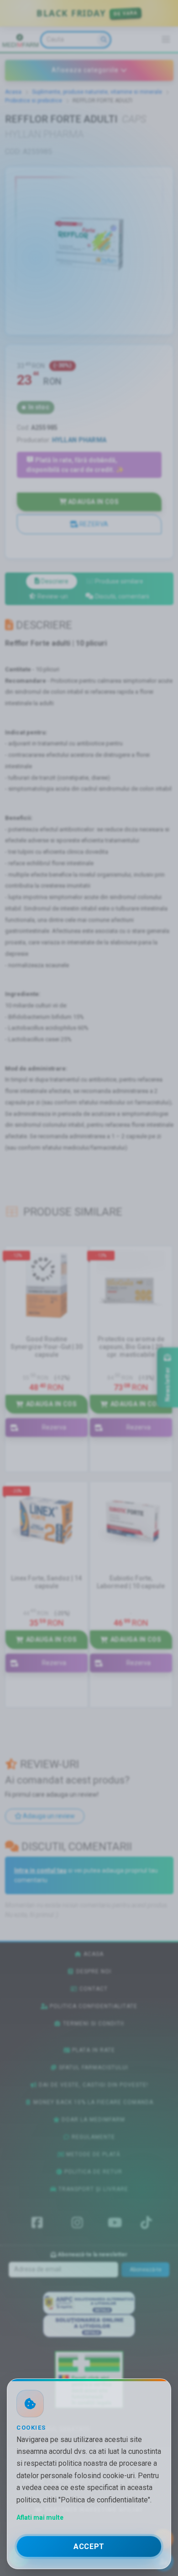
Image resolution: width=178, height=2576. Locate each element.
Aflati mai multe (40, 2517)
